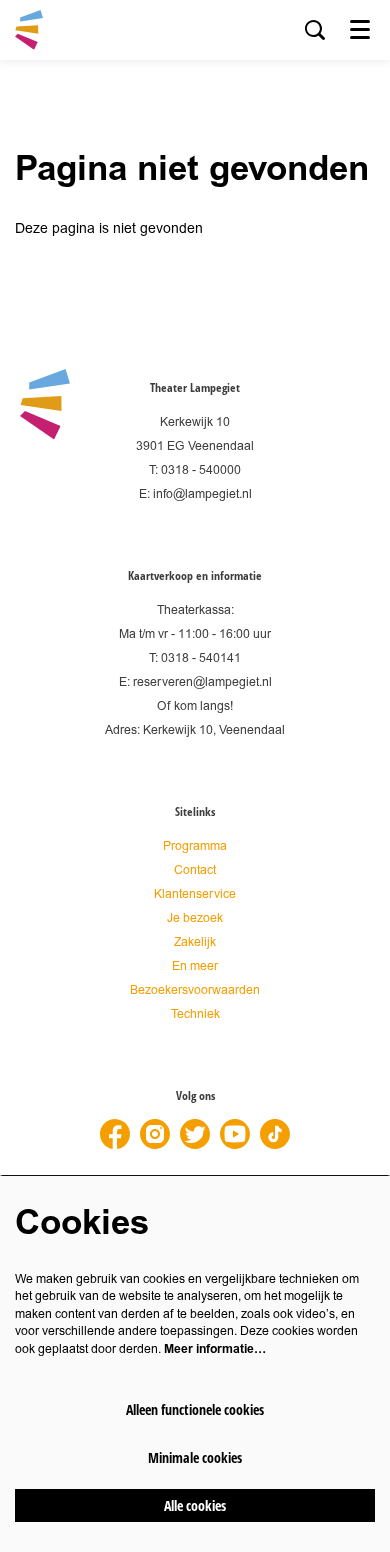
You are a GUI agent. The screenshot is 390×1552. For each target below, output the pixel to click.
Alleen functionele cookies (195, 1409)
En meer (195, 966)
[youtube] (235, 1134)
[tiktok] (275, 1134)
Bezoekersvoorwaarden (195, 990)
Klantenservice (195, 894)
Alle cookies (195, 1505)
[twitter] (195, 1134)
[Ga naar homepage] (29, 30)
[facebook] (115, 1134)
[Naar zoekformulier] (315, 30)
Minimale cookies (195, 1457)
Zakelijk (195, 942)
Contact (195, 870)
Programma (195, 846)
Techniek (195, 1014)
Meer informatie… (215, 1349)
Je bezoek (195, 918)
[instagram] (155, 1134)
